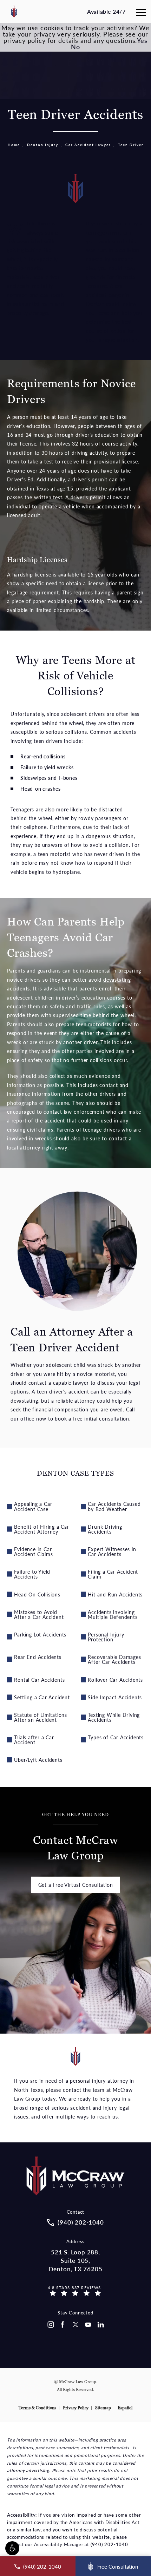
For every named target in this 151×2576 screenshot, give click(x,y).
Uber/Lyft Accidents (38, 1760)
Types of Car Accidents (116, 1737)
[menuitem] (50, 2325)
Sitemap (103, 2408)
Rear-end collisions (43, 756)
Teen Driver (131, 145)
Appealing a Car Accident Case (33, 1506)
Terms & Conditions (37, 2408)
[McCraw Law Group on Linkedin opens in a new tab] (101, 2325)
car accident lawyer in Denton (108, 295)
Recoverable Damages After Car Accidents (114, 1659)
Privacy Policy (76, 2408)
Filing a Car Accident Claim (113, 1574)
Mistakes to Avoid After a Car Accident (39, 1614)
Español (125, 2408)
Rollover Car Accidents (115, 1680)
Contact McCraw (75, 1837)
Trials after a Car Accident (34, 1740)
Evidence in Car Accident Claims (33, 1551)
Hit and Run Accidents (115, 1594)
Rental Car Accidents (39, 1680)
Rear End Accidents (38, 1657)
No (75, 47)
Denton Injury (43, 145)
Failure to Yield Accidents (32, 1574)
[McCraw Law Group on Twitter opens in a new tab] (75, 2325)
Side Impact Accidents (115, 1697)
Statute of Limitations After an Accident (41, 1717)
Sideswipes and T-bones (49, 778)
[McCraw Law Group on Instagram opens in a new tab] (50, 2325)
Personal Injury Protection (106, 1637)
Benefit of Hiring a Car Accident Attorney (41, 1529)
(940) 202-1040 (109, 2544)
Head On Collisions (37, 1594)
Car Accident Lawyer (88, 145)
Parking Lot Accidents (40, 1634)
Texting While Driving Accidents (114, 1717)
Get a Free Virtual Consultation (76, 1885)
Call (130, 1409)
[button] (12, 2548)
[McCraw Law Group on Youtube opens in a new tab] (88, 2325)
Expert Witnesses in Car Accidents (112, 1551)
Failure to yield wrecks (47, 767)
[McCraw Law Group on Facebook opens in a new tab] (63, 2325)
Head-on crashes (41, 789)
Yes (142, 40)
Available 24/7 (106, 11)
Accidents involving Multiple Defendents (113, 1614)
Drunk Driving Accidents (105, 1529)
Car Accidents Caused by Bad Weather (114, 1506)
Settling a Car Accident (42, 1697)
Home (14, 145)
